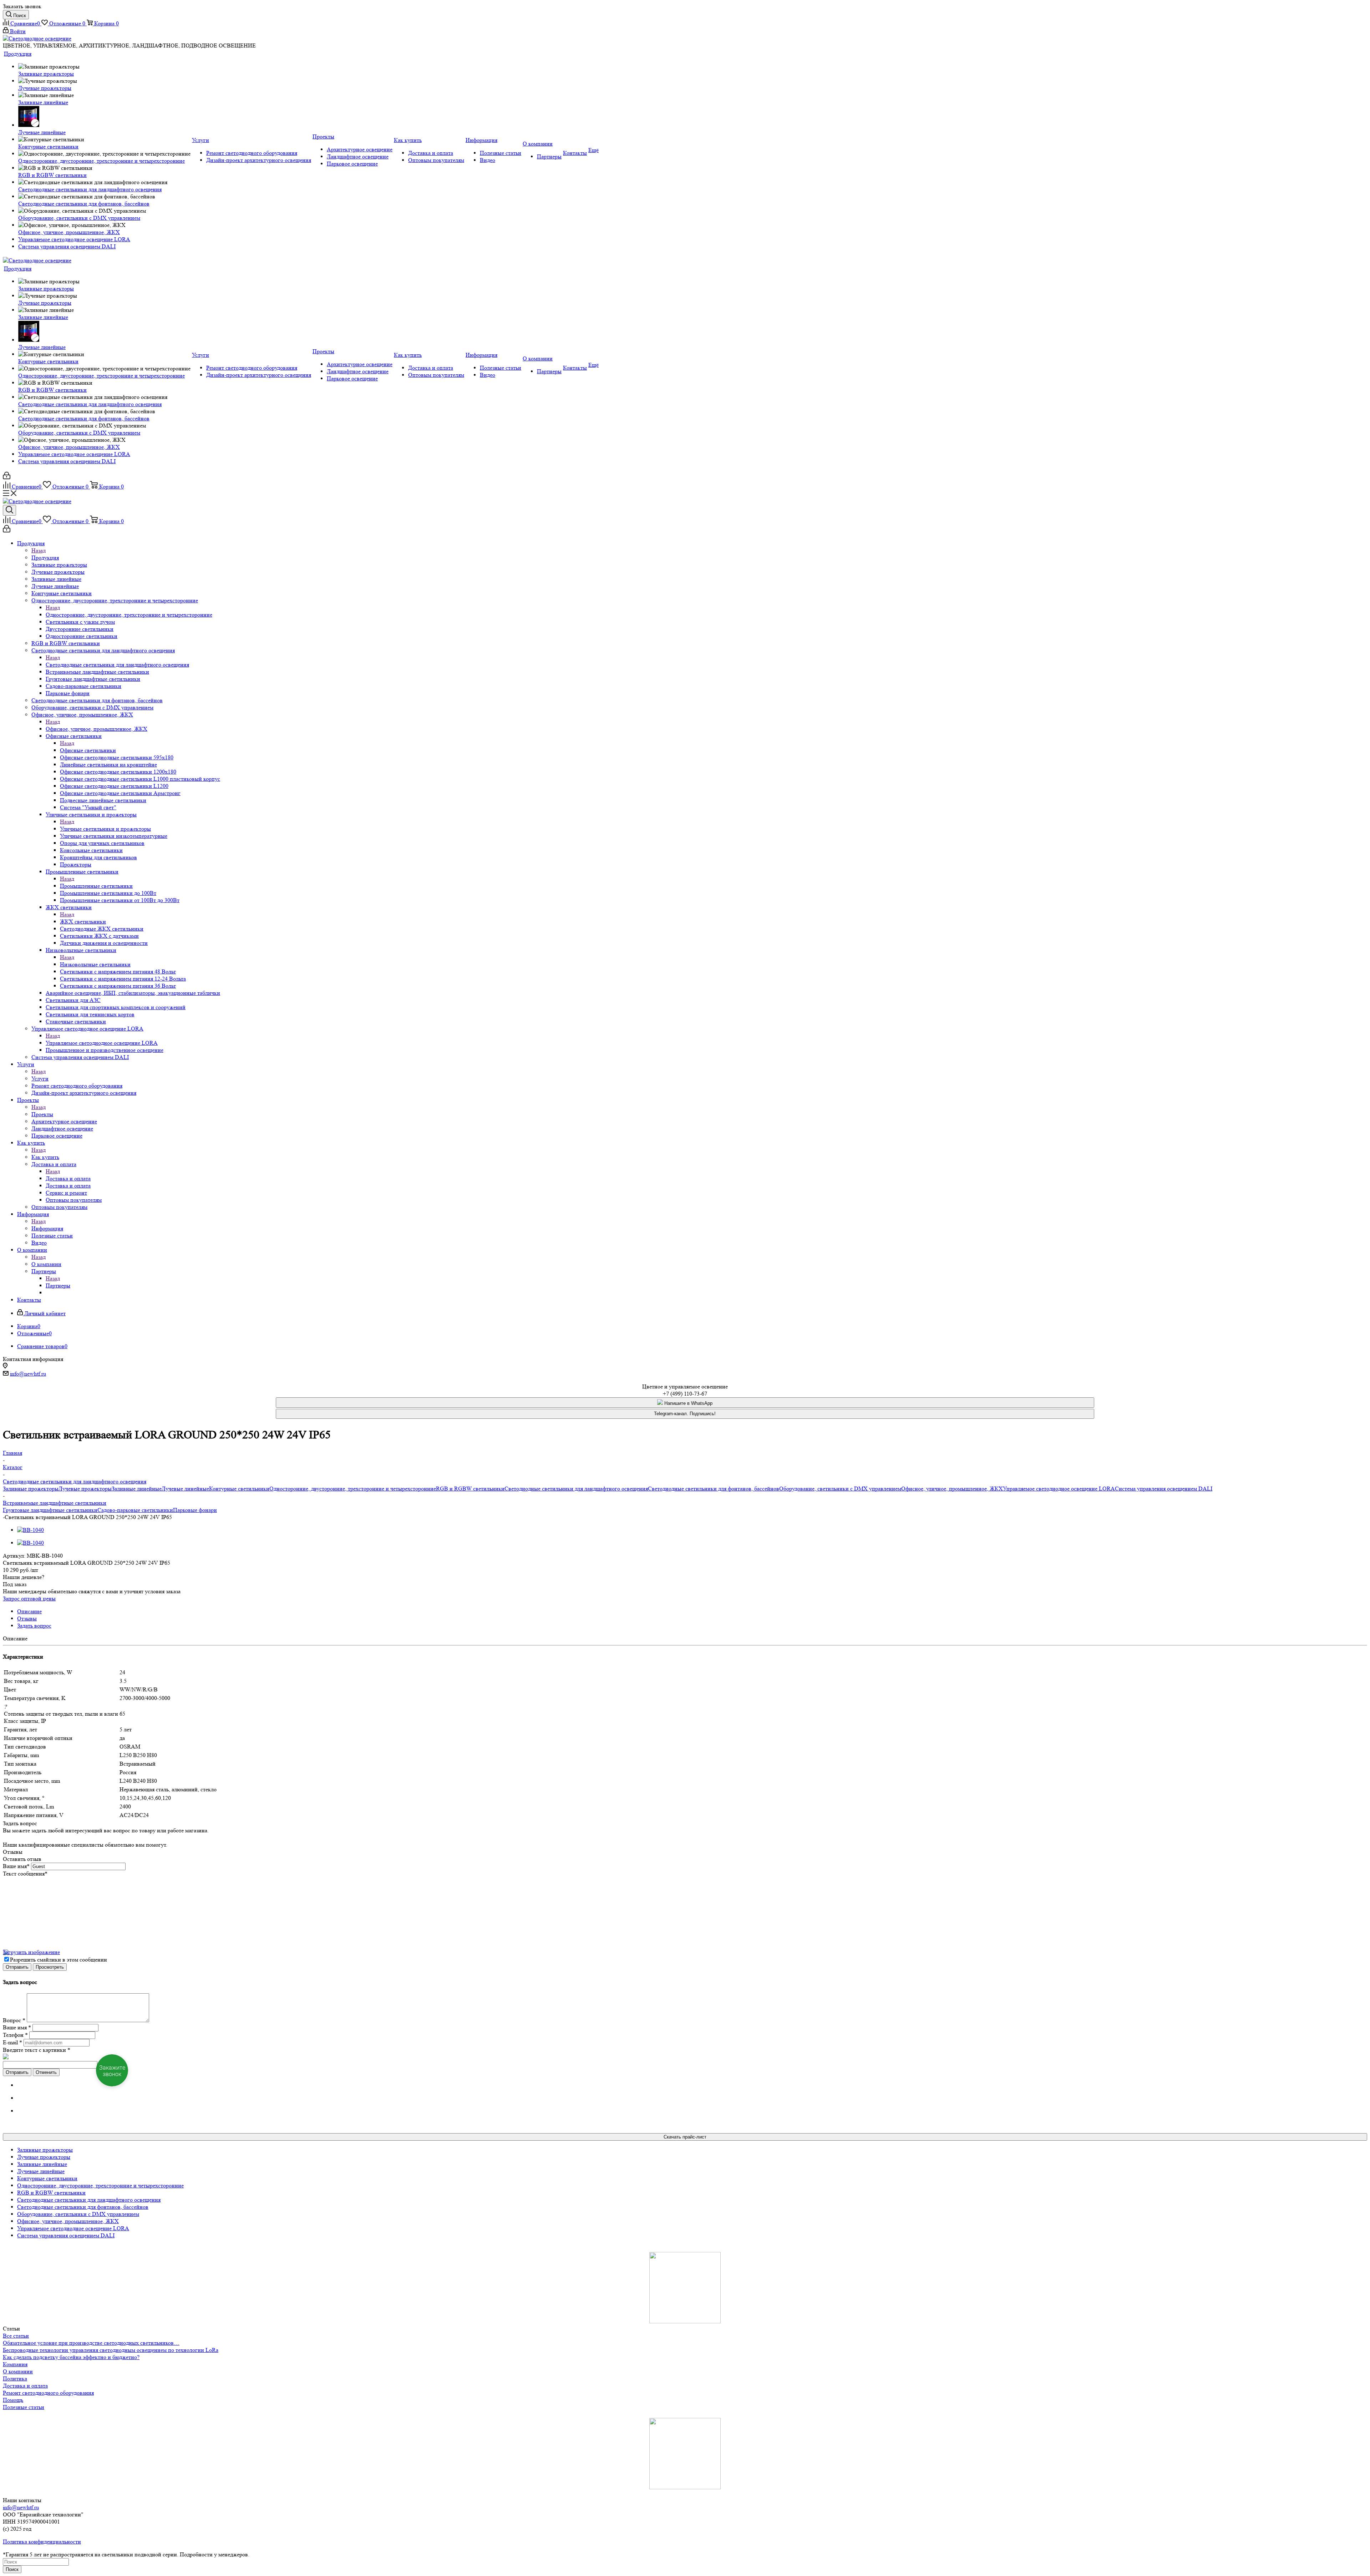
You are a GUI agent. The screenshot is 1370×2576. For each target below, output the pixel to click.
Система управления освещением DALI (1164, 1489)
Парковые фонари (195, 1510)
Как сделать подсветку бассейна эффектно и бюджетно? (71, 2357)
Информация (47, 1228)
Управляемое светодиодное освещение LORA (102, 1043)
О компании (46, 1264)
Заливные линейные (137, 1489)
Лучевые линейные (185, 1489)
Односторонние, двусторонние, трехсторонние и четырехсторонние (129, 615)
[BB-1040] (31, 1530)
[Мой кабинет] (7, 477)
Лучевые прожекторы (85, 1489)
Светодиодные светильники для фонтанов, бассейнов (714, 1489)
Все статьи (16, 2336)
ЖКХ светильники (83, 922)
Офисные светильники (88, 750)
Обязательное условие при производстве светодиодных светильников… (91, 2343)
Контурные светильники (239, 1489)
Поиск (12, 2569)
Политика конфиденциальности (42, 2542)
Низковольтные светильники (95, 964)
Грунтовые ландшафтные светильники (50, 1510)
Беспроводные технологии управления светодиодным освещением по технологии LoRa (111, 2350)
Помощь (13, 2400)
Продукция (45, 558)
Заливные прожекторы (31, 1489)
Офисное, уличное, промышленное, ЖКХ (97, 729)
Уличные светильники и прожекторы (105, 829)
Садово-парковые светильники (135, 1510)
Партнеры (58, 1286)
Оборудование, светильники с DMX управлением (840, 1489)
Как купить (45, 1157)
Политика (15, 2378)
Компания (15, 2364)
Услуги (40, 1079)
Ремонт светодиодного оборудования (48, 2393)
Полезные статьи (24, 2407)
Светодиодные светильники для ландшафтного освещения (117, 665)
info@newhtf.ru (28, 1374)
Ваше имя (16, 1866)
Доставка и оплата (68, 1178)
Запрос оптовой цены (29, 1598)
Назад (39, 550)
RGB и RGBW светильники (470, 1489)
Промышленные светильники (96, 886)
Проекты (42, 1114)
